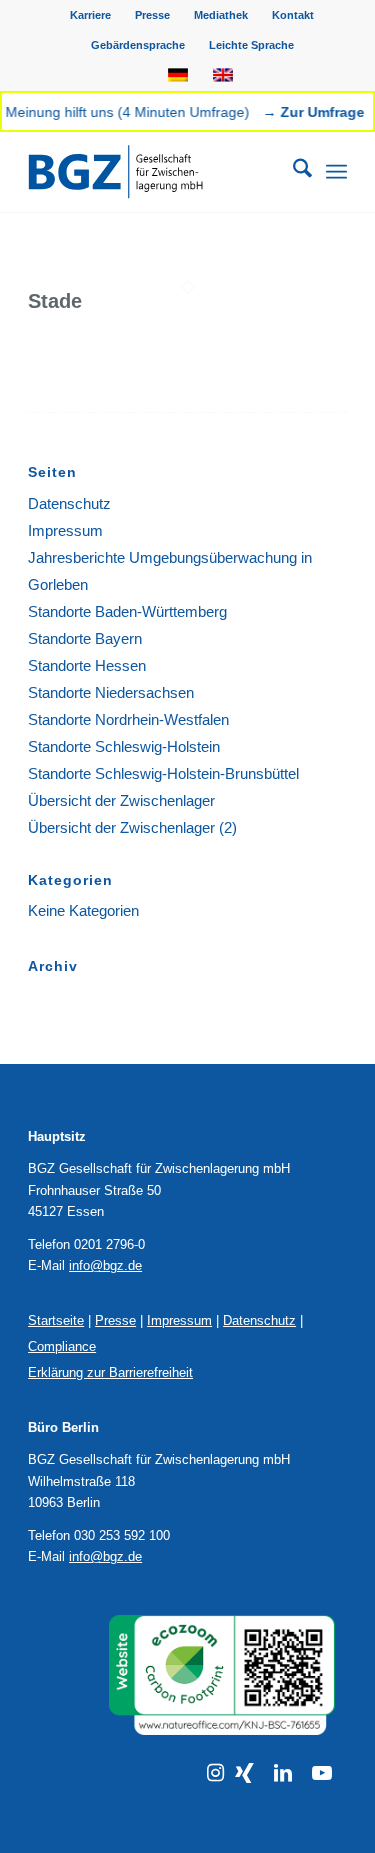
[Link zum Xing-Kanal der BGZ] (244, 1773)
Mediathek (221, 15)
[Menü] (336, 172)
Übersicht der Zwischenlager (121, 800)
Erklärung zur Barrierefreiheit (110, 1372)
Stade (55, 301)
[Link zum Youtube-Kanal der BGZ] (322, 1773)
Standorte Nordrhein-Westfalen (128, 719)
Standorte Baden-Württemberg (127, 611)
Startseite (56, 1320)
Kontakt (293, 15)
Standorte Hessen (87, 665)
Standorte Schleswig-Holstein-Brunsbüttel (163, 773)
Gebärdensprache (138, 45)
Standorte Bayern (85, 638)
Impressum (65, 530)
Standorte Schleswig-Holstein (124, 746)
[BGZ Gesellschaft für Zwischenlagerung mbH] (155, 172)
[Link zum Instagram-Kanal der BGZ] (215, 1773)
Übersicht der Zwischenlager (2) (132, 827)
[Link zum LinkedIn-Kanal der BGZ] (283, 1773)
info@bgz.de (105, 1265)
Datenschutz (69, 503)
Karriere (90, 15)
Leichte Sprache (251, 45)
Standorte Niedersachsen (111, 692)
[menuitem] (91, 15)
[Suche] (292, 172)
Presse (152, 15)
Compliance (62, 1346)
